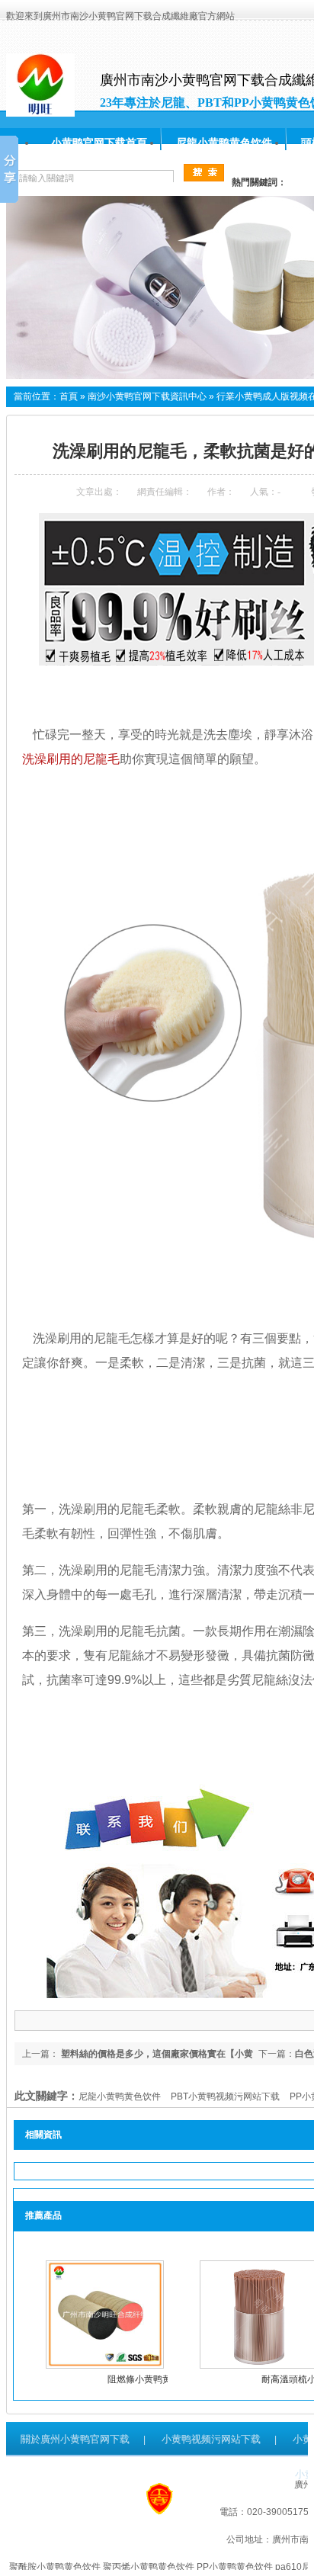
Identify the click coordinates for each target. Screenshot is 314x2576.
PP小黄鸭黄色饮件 (235, 2567)
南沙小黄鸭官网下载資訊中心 (147, 396)
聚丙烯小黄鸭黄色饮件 (149, 2567)
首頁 (69, 396)
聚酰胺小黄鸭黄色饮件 (55, 2567)
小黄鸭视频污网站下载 (211, 2439)
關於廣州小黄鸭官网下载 (75, 2439)
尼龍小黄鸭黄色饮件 (224, 143)
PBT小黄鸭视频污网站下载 (225, 2096)
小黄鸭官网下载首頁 (99, 143)
